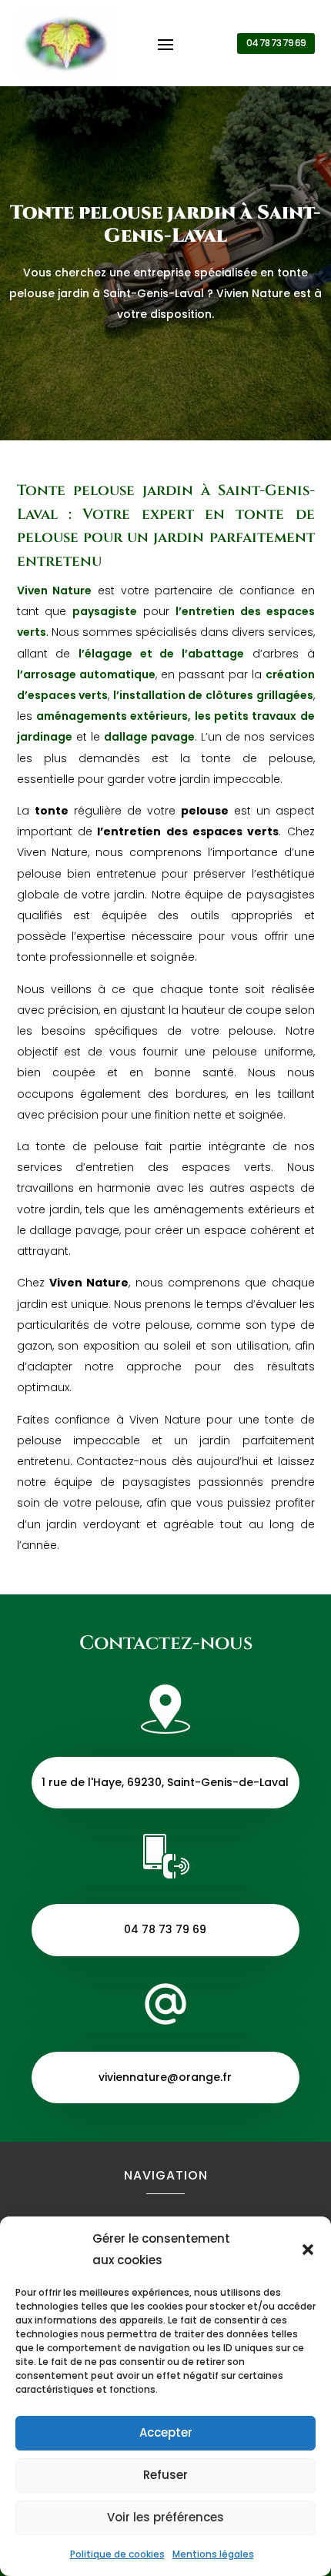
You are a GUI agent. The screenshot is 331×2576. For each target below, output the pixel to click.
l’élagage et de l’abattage (161, 654)
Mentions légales (213, 2554)
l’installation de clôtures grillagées (213, 695)
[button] (308, 2250)
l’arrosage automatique (86, 674)
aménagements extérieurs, (114, 716)
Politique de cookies (117, 2554)
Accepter (166, 2432)
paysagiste (105, 611)
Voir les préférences (165, 2517)
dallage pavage (149, 737)
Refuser (165, 2475)
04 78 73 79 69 (276, 43)
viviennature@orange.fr (165, 2077)
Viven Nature (55, 590)
